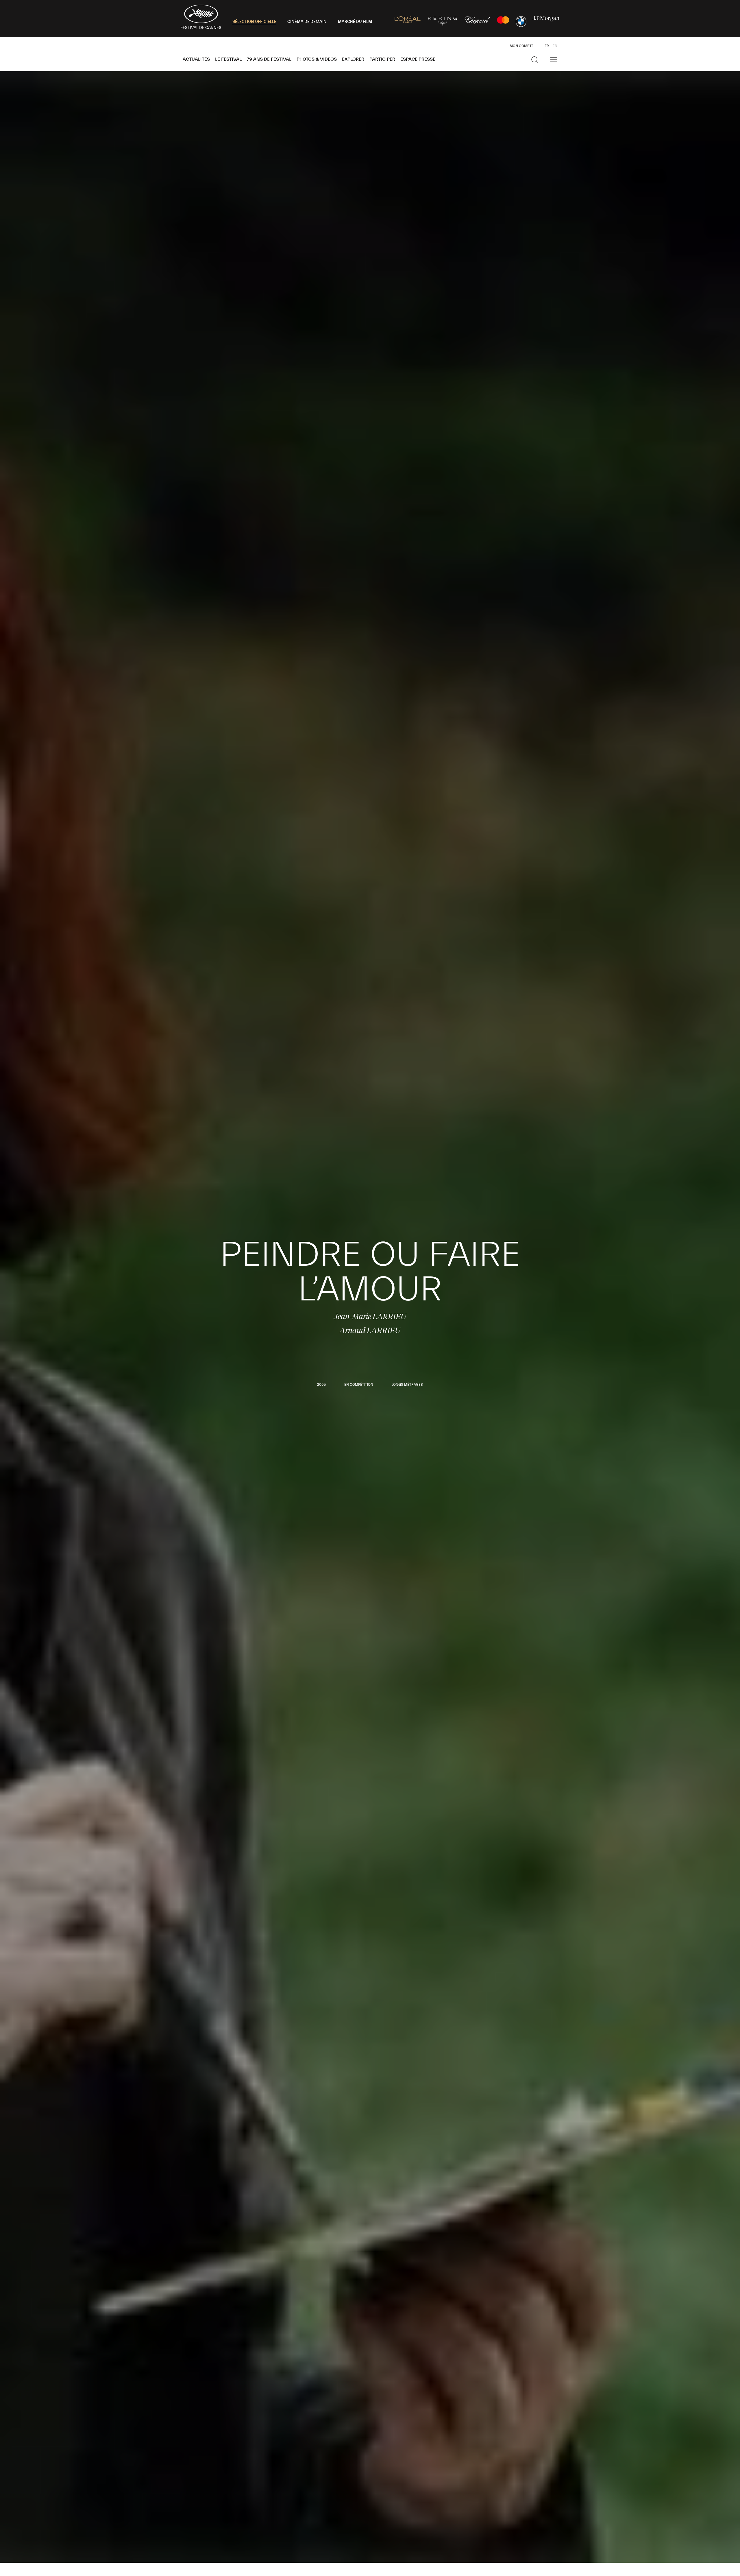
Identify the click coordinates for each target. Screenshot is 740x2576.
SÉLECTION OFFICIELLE (254, 22)
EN (555, 46)
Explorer (353, 59)
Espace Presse (418, 59)
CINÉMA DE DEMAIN (307, 22)
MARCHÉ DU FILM (355, 22)
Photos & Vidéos (317, 59)
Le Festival (228, 59)
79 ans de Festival (269, 59)
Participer (382, 59)
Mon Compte (522, 46)
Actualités (196, 59)
